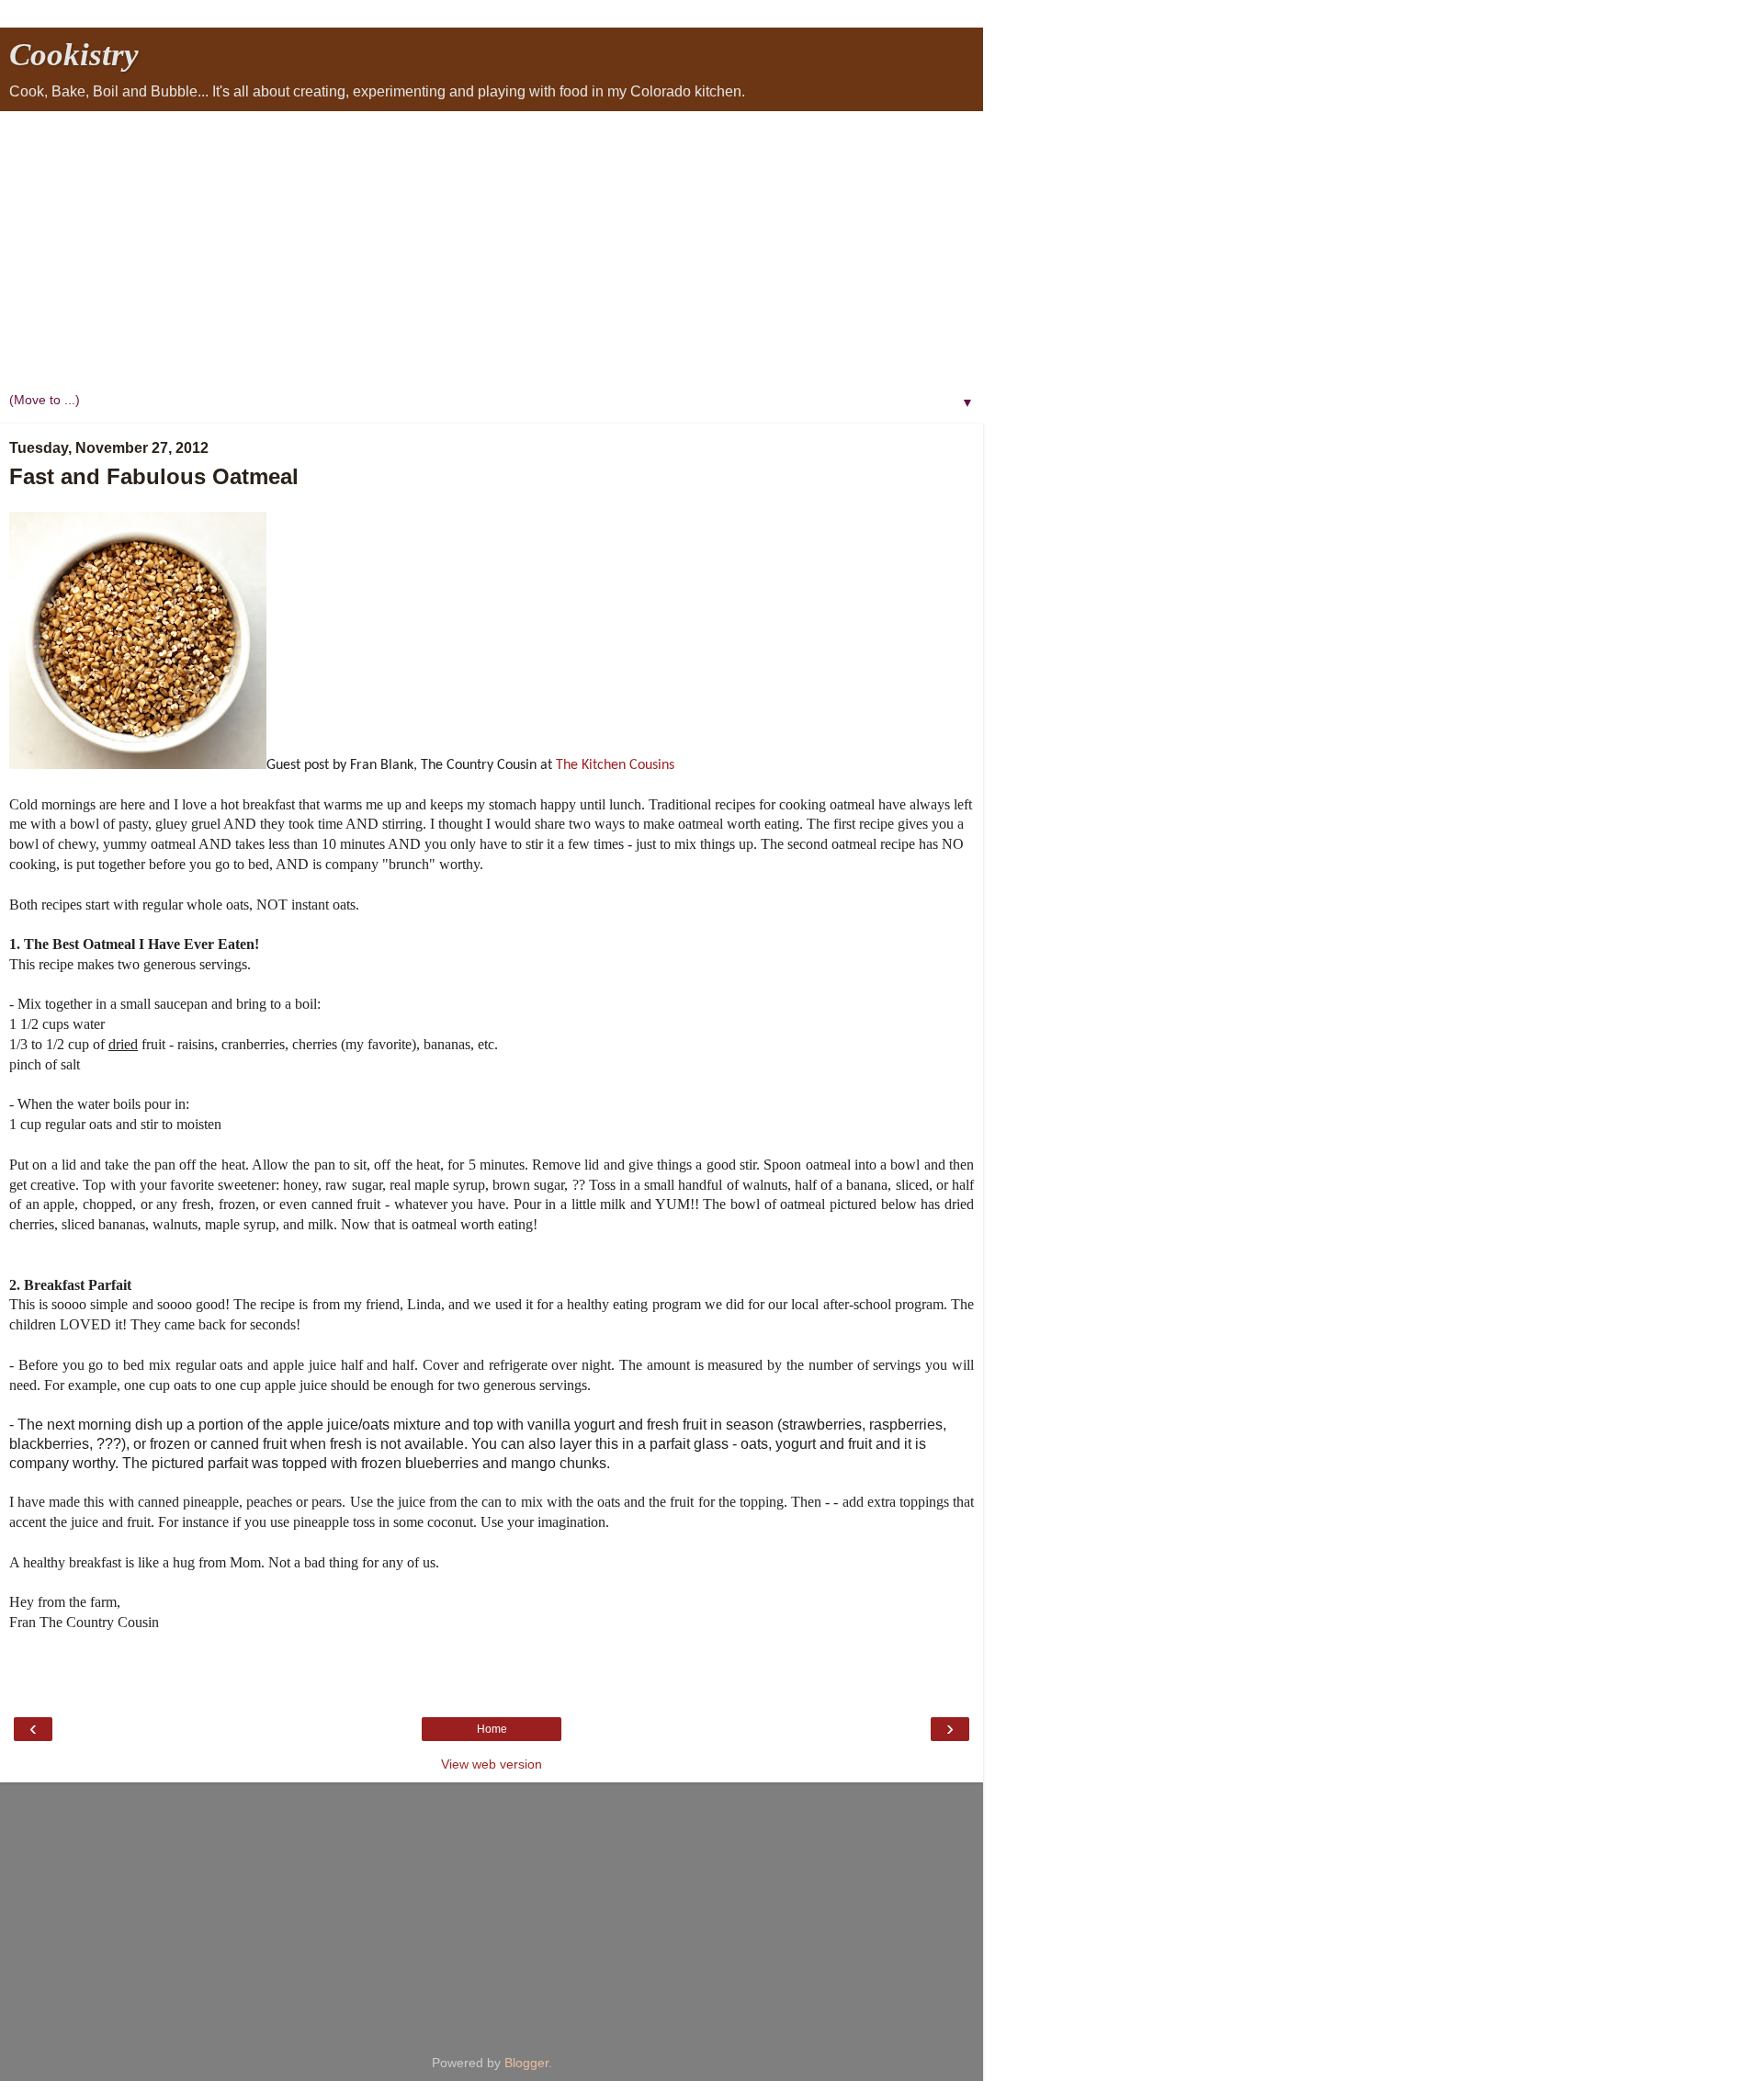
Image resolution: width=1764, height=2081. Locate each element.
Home (492, 1729)
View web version (492, 1764)
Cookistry (74, 54)
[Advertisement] (492, 249)
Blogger (526, 2063)
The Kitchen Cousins (615, 765)
